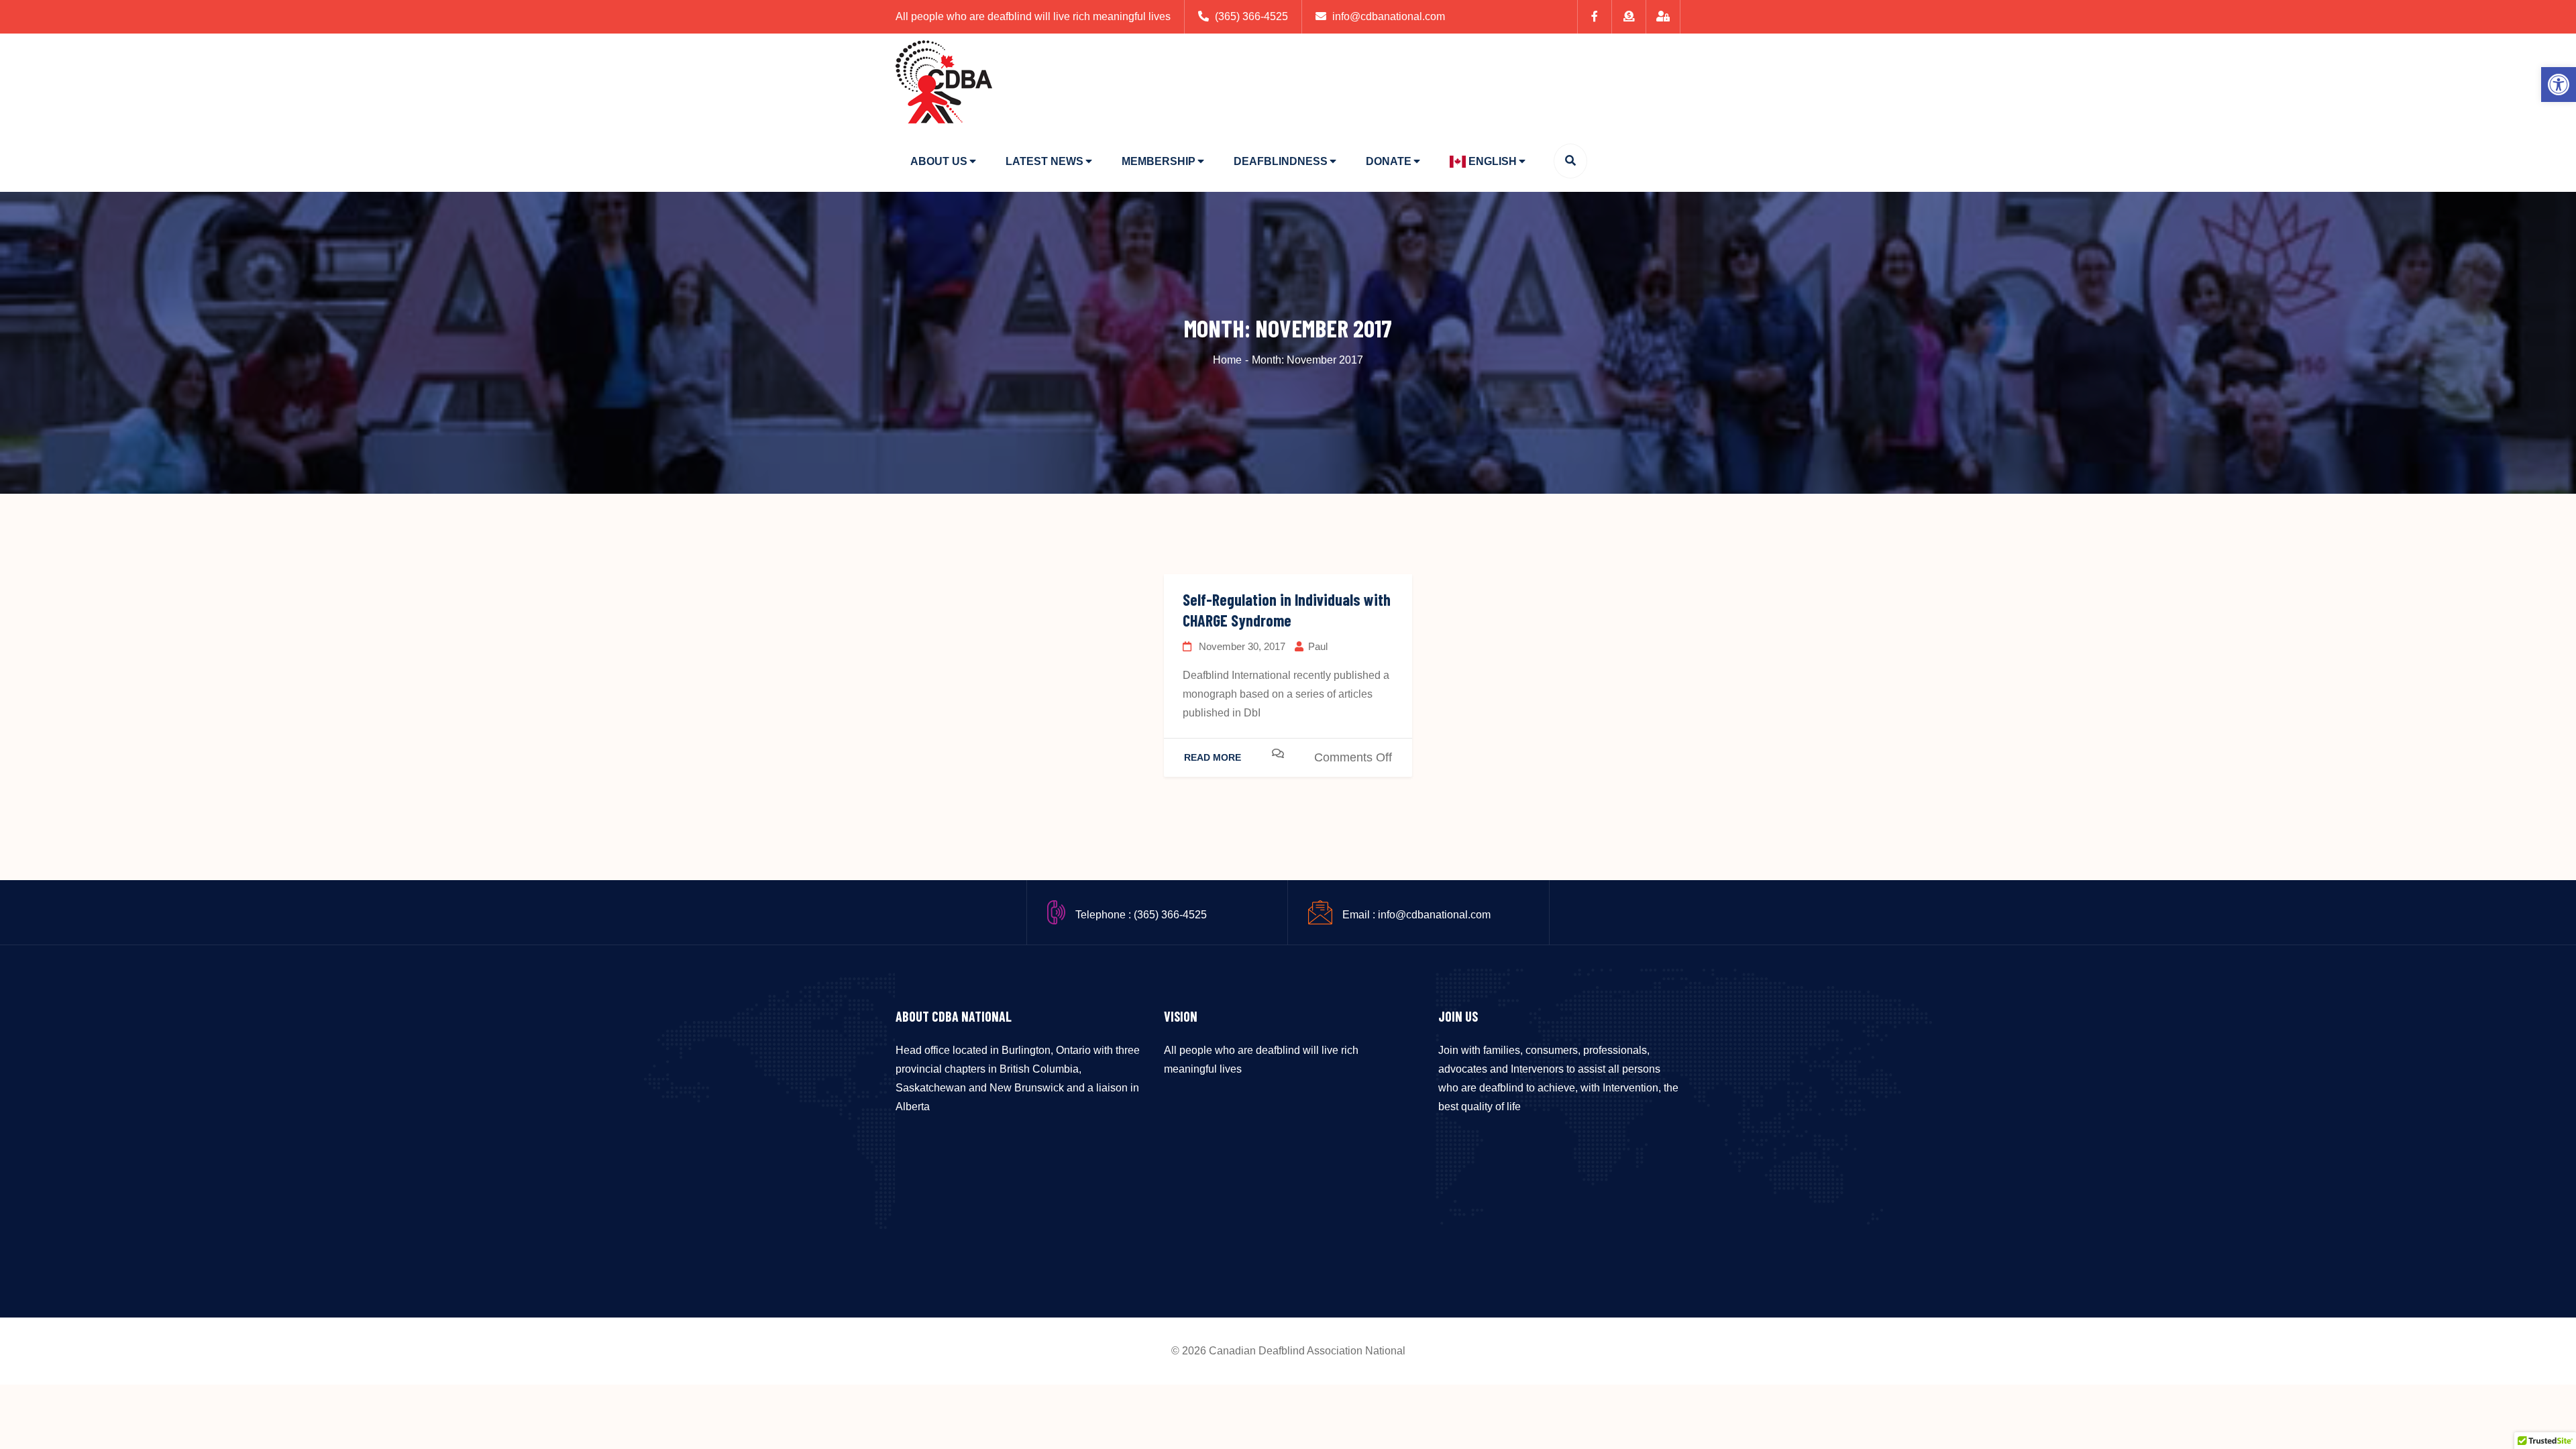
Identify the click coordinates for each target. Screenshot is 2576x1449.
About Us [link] (939, 161)
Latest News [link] (1044, 161)
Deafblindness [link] (1281, 161)
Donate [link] (1389, 161)
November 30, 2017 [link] (1241, 646)
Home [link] (1227, 360)
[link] (2559, 85)
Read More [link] (1213, 757)
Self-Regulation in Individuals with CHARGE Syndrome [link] (1287, 610)
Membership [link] (1159, 161)
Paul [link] (1318, 646)
